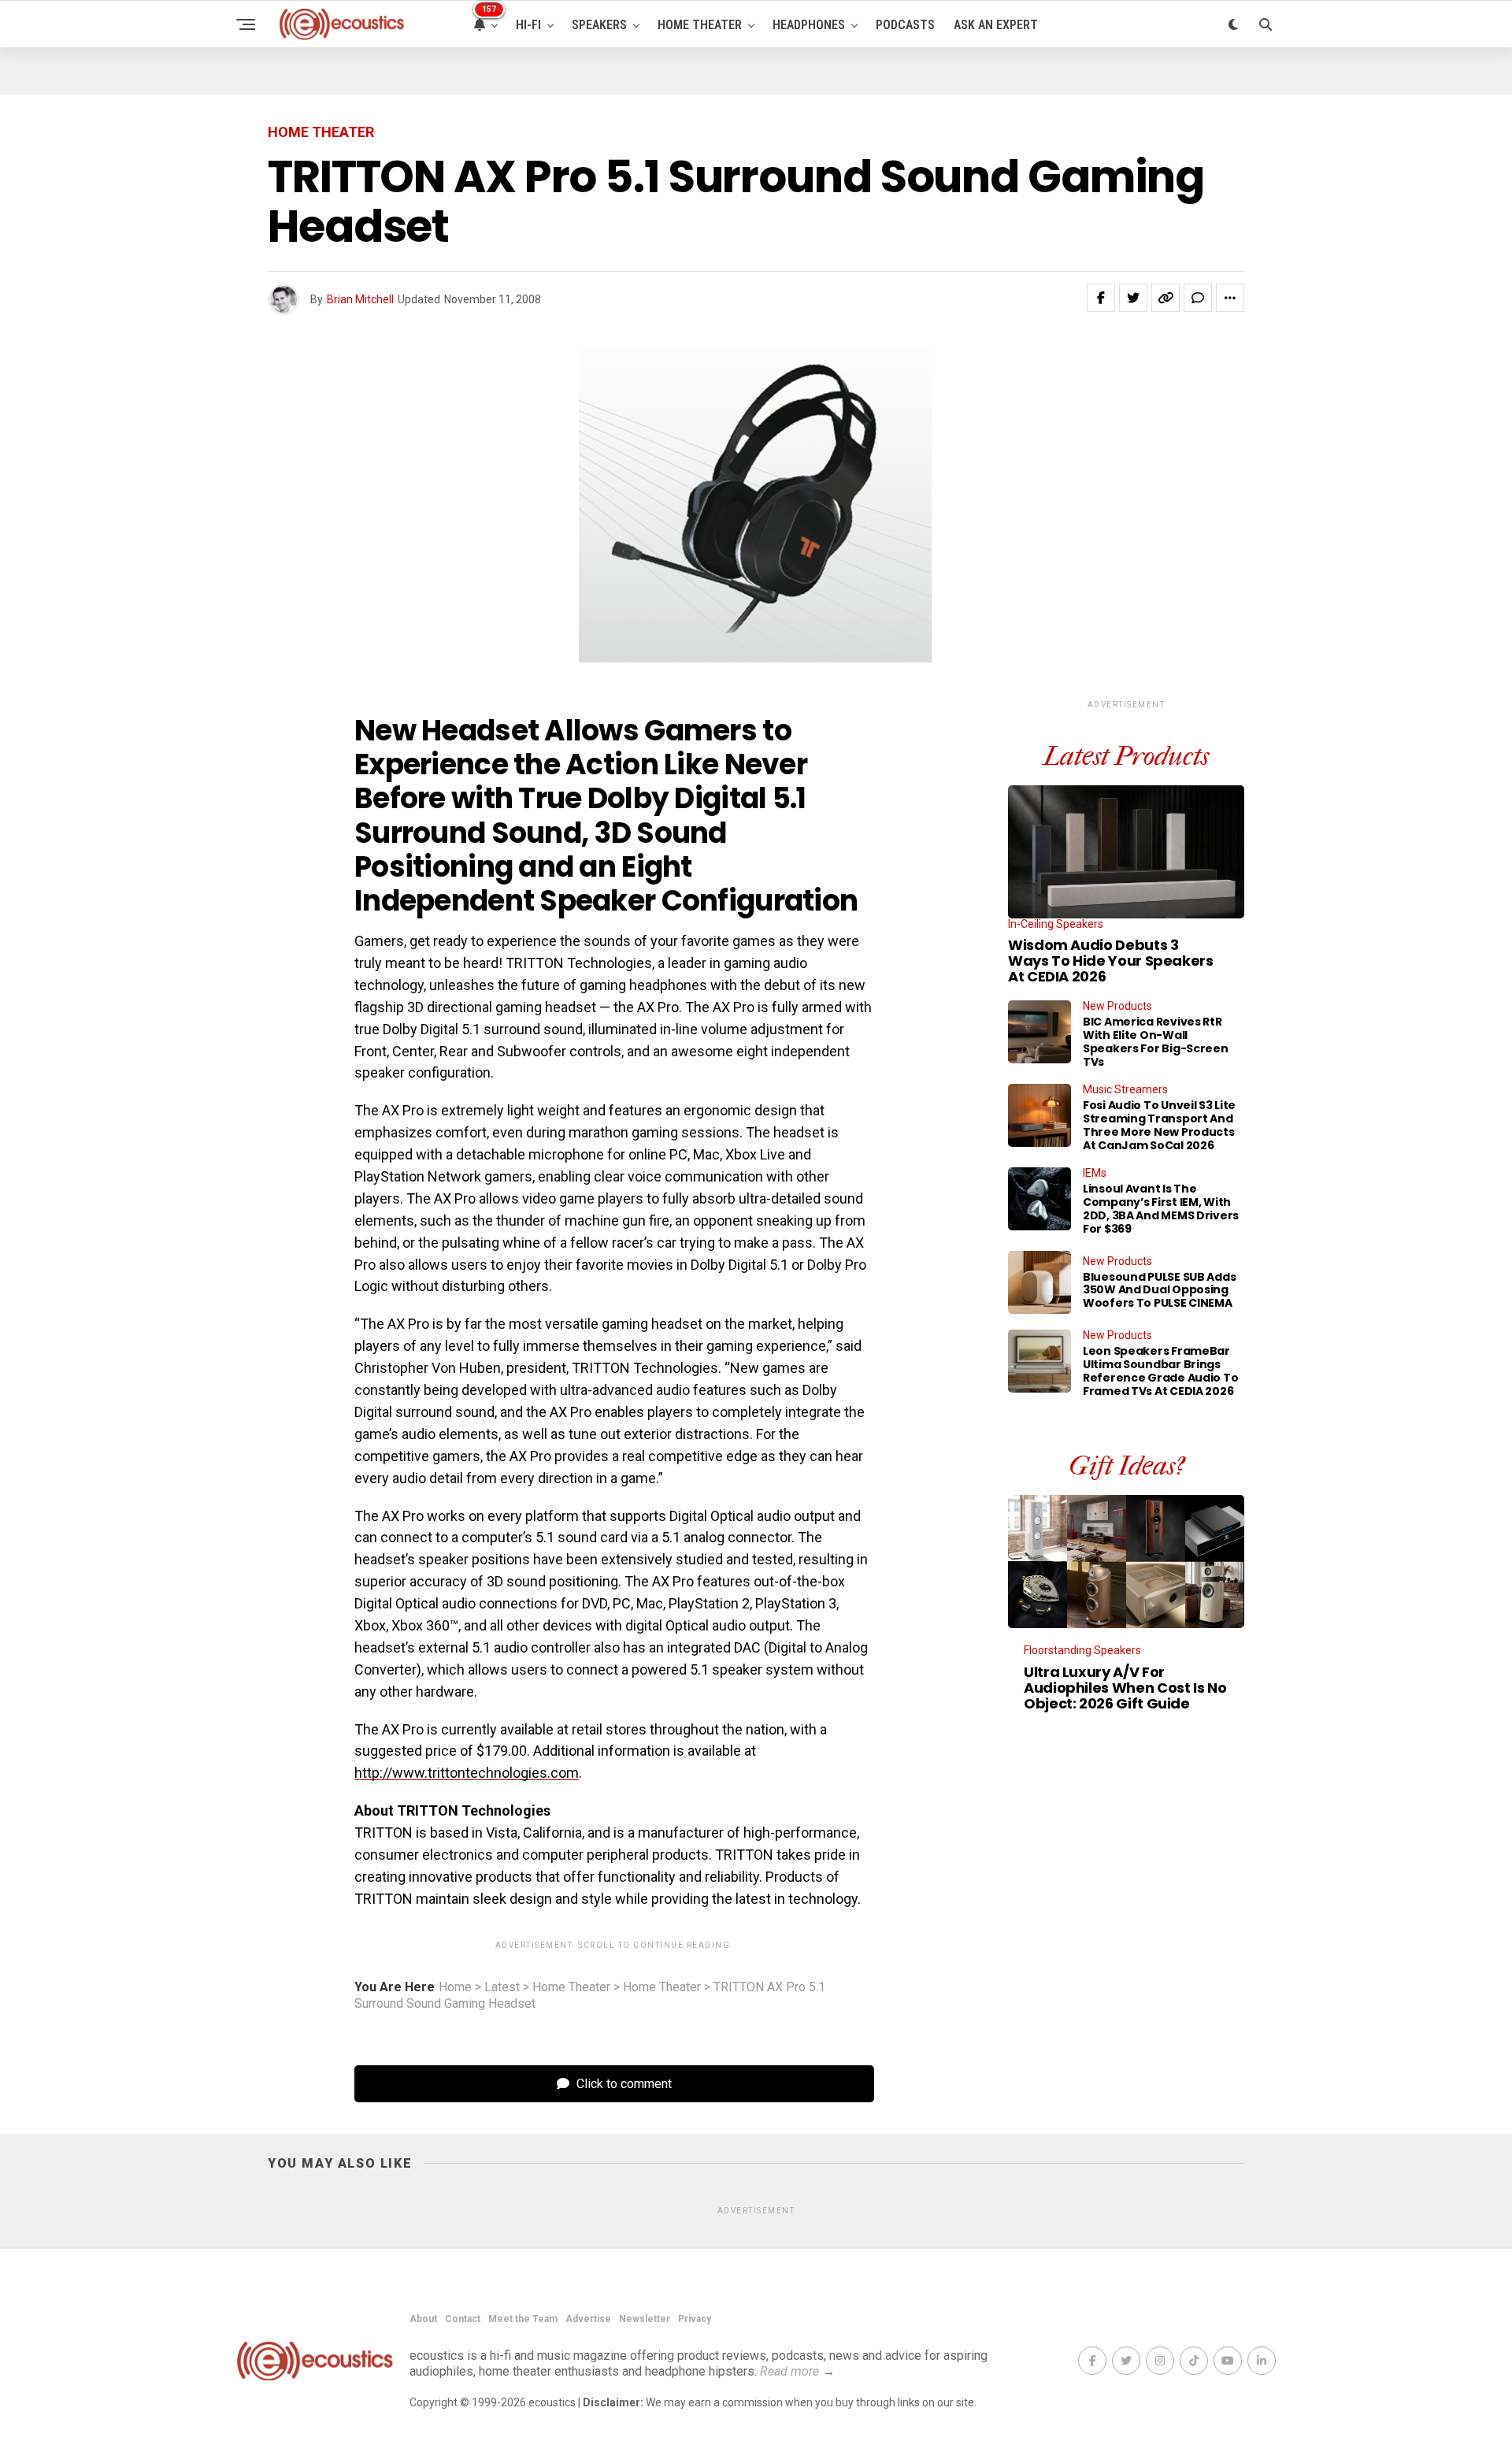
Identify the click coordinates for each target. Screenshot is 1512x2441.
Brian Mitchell (360, 299)
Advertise (588, 2319)
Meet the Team (523, 2319)
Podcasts (905, 25)
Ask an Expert (996, 25)
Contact (463, 2319)
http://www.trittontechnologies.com (467, 1773)
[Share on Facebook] (1101, 298)
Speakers (599, 25)
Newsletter (645, 2319)
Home (455, 1987)
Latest (502, 1987)
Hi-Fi (528, 25)
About (423, 2319)
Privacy (695, 2319)
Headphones (809, 25)
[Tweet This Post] (1133, 298)
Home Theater (700, 25)
